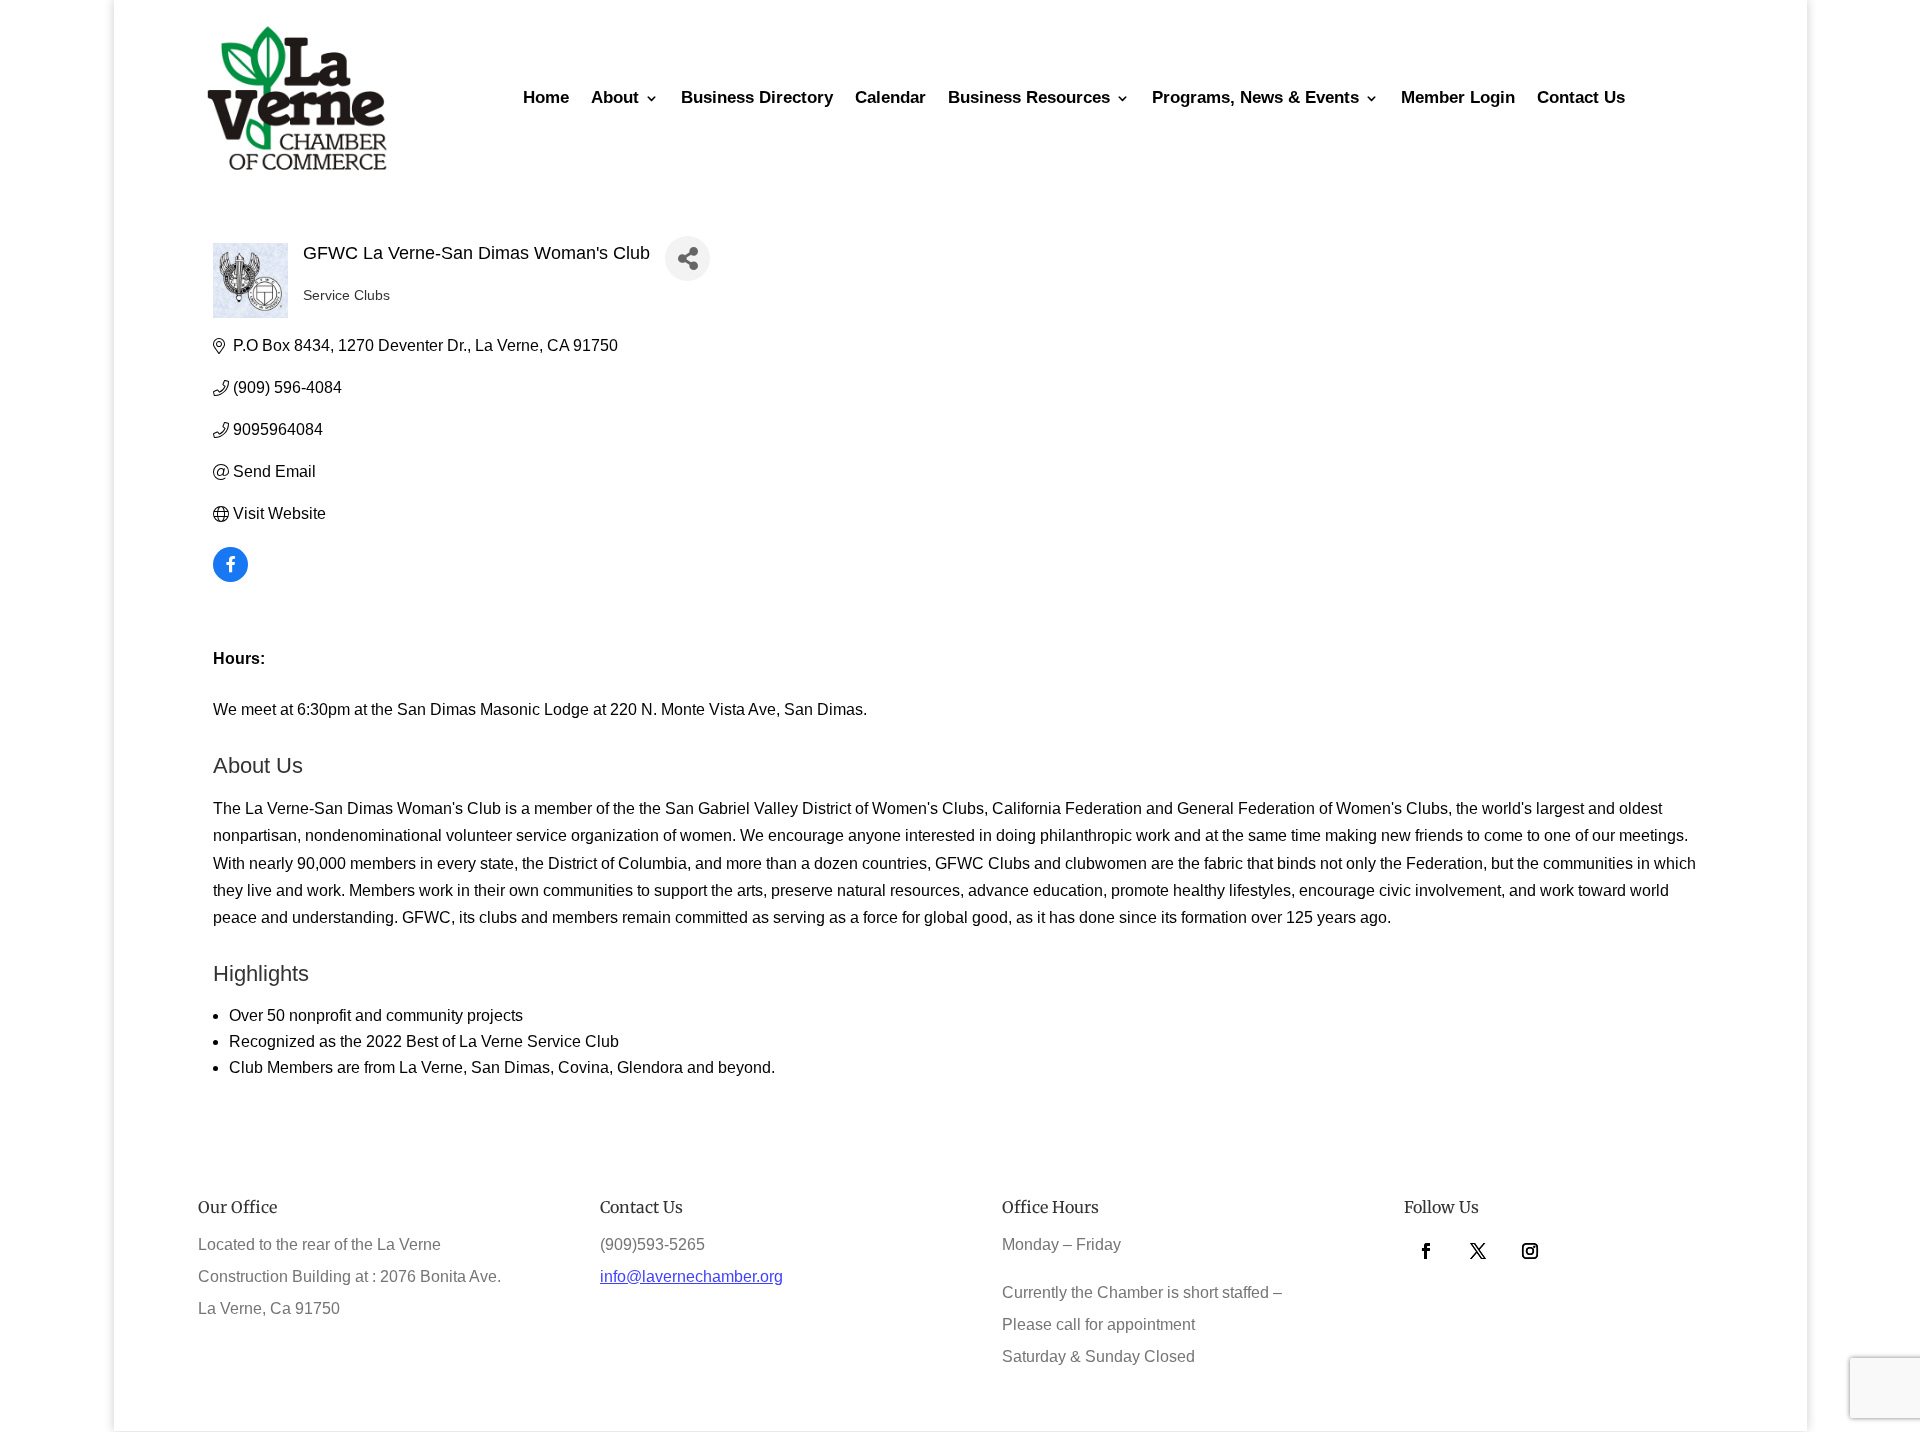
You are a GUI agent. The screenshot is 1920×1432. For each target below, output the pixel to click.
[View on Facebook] (230, 576)
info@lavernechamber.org (691, 1276)
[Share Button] (687, 258)
